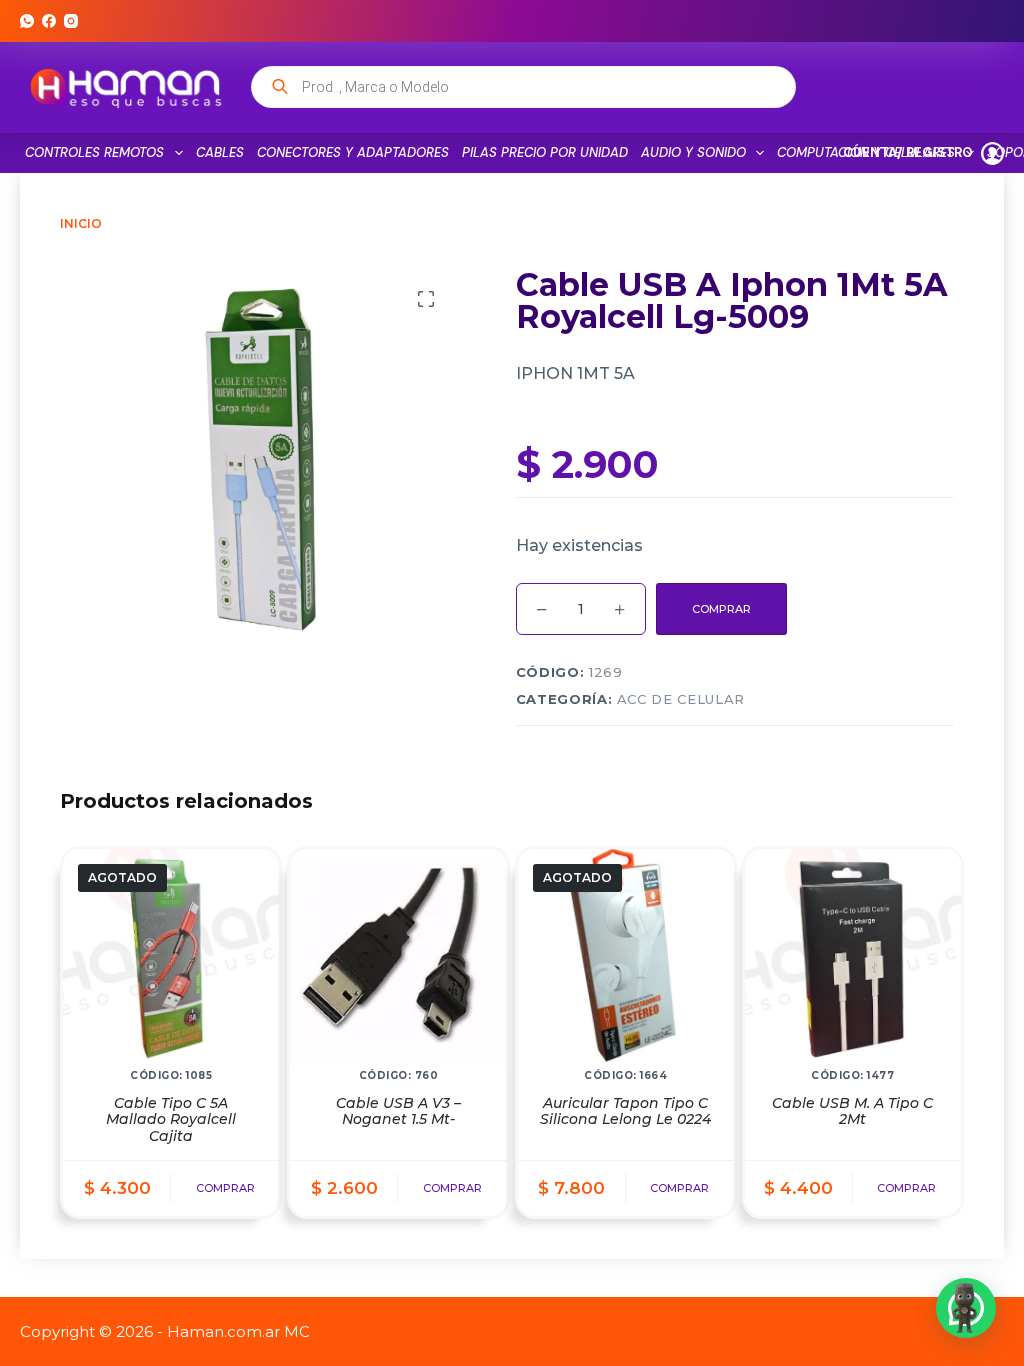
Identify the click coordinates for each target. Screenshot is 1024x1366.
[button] (966, 1308)
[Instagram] (71, 21)
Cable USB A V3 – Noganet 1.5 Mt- (398, 1111)
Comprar (721, 609)
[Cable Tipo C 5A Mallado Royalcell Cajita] (171, 957)
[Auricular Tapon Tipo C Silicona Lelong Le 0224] (626, 957)
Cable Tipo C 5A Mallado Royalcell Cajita (171, 1120)
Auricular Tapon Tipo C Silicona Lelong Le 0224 (625, 1111)
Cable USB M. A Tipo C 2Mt (852, 1111)
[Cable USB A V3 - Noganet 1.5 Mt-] (398, 957)
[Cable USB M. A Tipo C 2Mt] (853, 957)
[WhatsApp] (27, 21)
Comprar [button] (452, 1188)
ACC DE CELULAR (681, 699)
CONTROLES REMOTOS (94, 152)
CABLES (220, 152)
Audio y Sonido (693, 152)
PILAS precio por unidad (545, 152)
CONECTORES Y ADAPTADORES (353, 152)
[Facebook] (49, 21)
